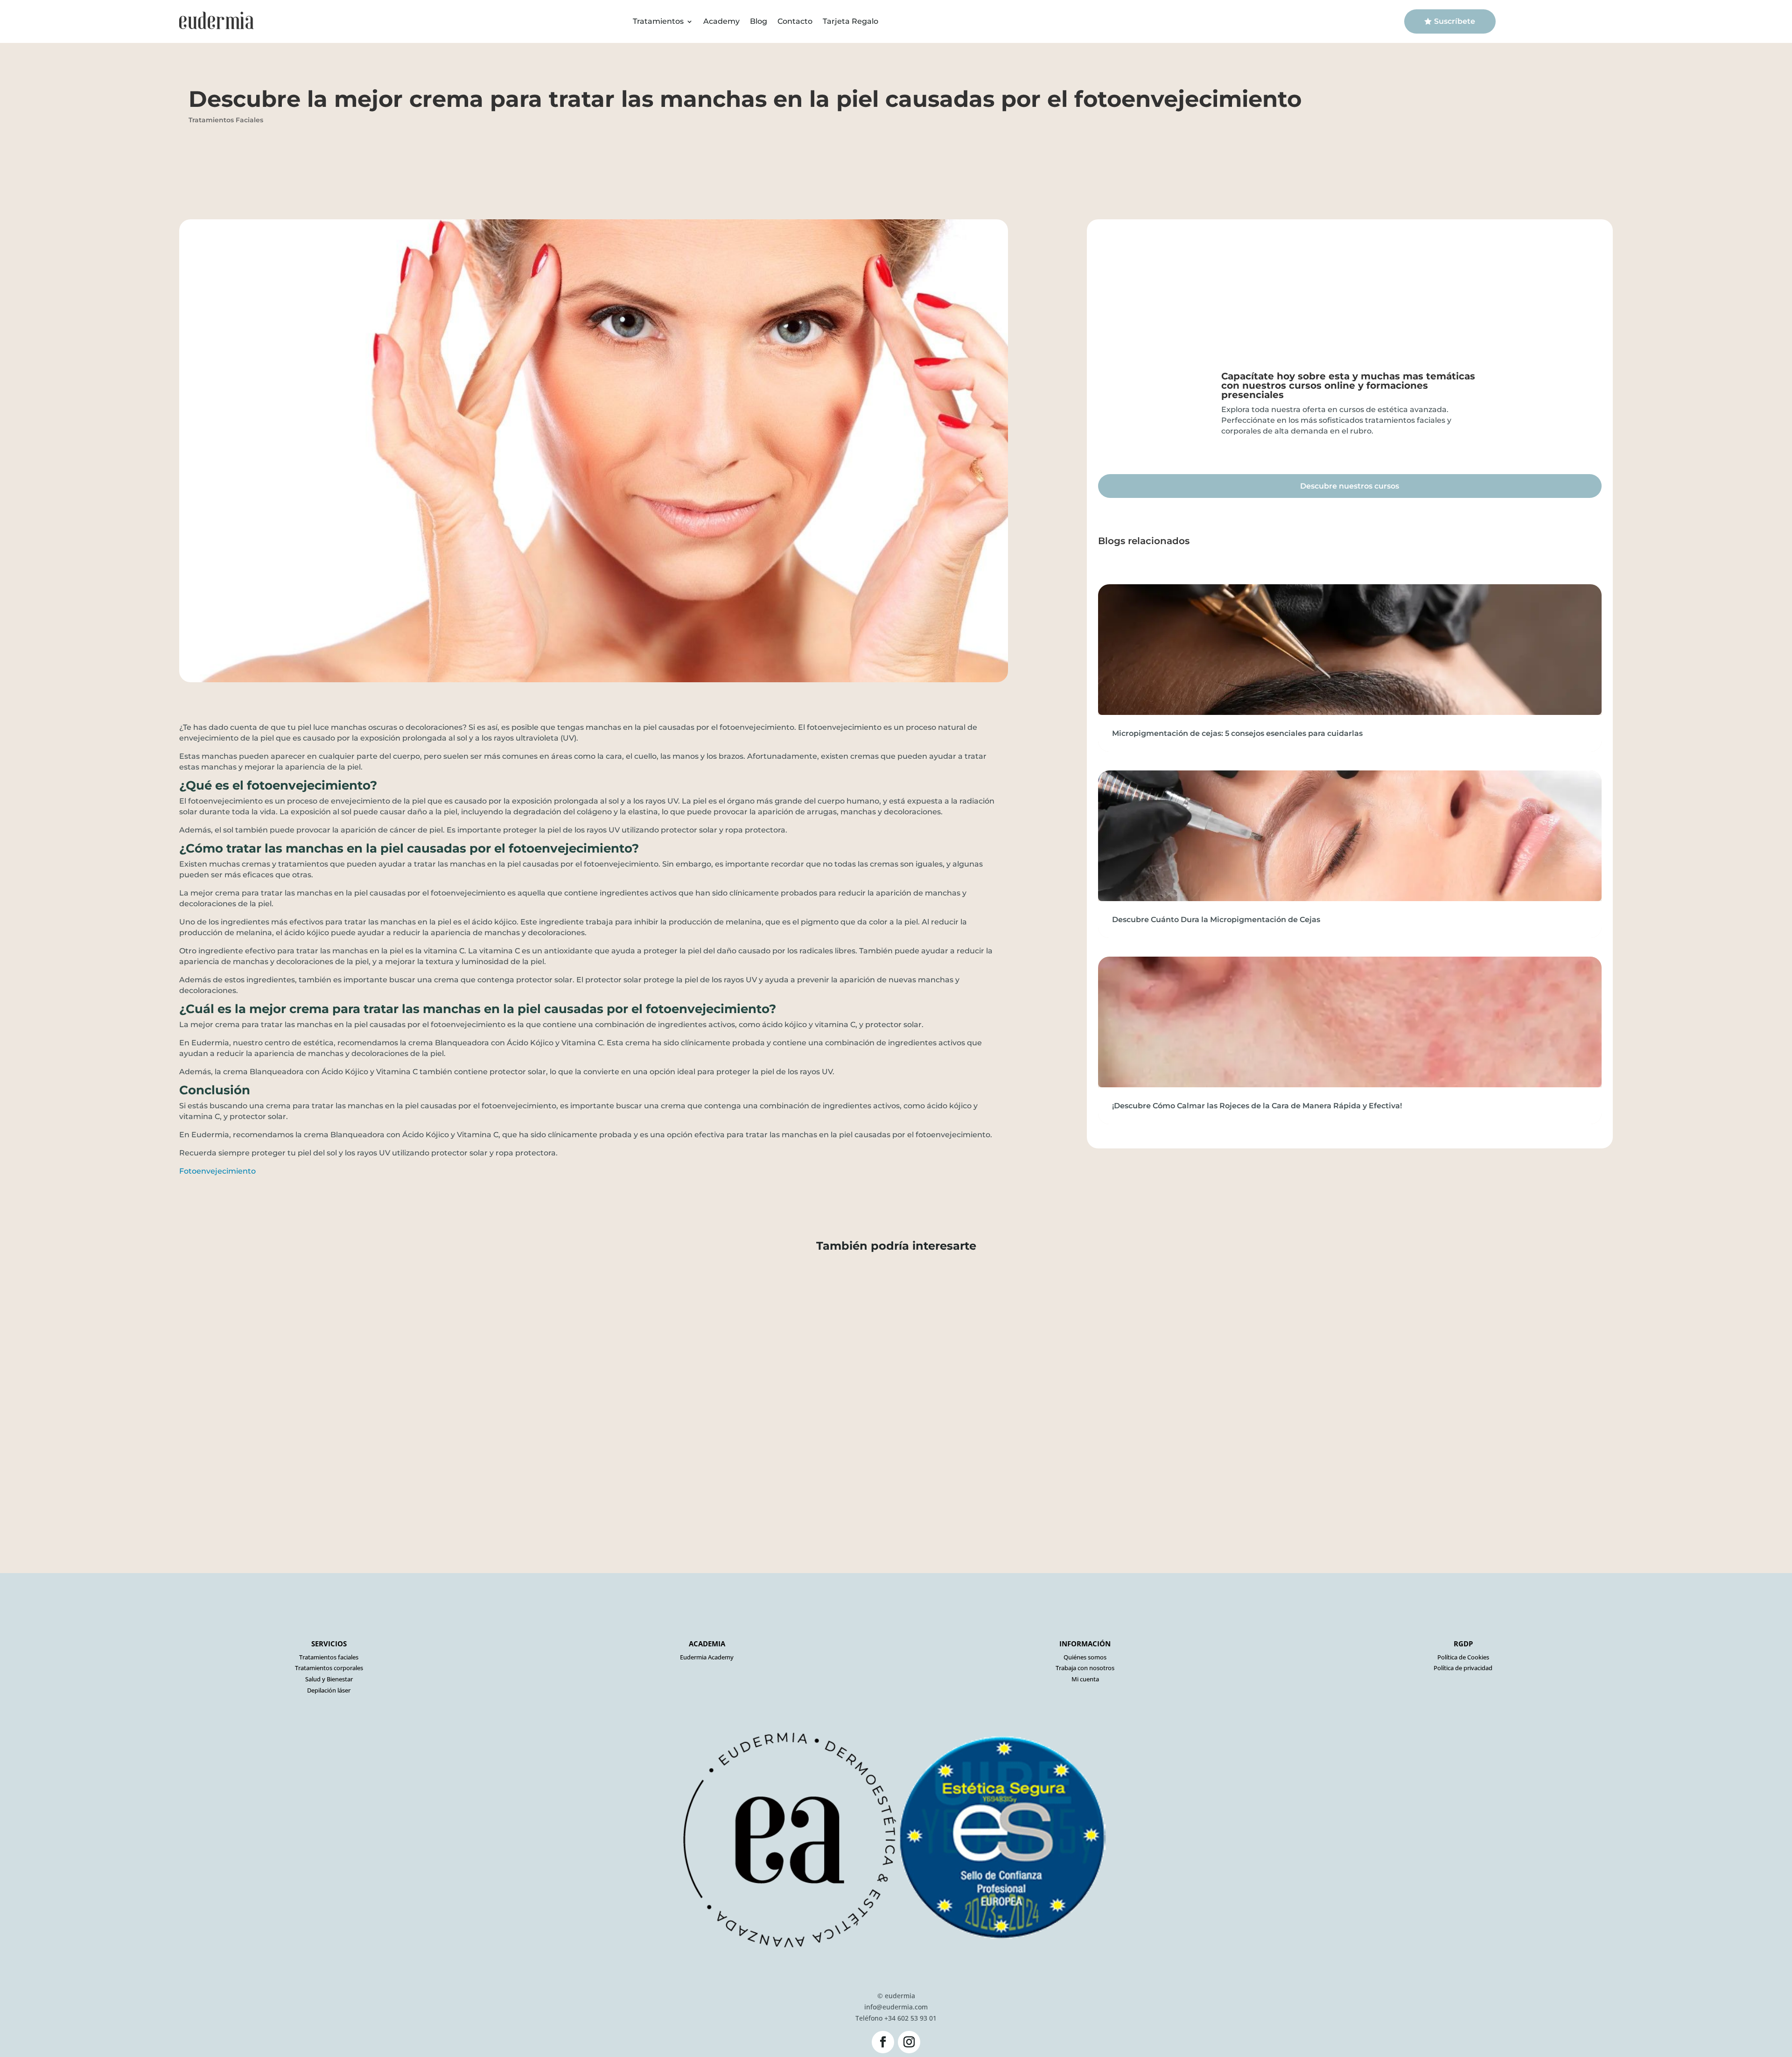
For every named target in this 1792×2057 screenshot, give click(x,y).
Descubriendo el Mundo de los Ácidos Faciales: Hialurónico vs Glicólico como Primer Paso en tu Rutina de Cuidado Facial (442, 1460)
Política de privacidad (1463, 1668)
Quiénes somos (1085, 1657)
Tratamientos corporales (329, 1668)
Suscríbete (1455, 21)
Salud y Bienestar (329, 1679)
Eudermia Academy (707, 1657)
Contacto (795, 21)
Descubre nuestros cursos (1350, 486)
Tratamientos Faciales (226, 120)
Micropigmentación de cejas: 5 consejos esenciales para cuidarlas (1237, 733)
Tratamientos (658, 21)
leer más (163, 1333)
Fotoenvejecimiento (217, 1171)
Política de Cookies (1463, 1657)
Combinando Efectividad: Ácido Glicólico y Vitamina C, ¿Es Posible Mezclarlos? (336, 1376)
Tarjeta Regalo (850, 21)
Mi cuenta (1085, 1679)
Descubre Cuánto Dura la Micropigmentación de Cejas (1216, 920)
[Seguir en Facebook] (883, 2042)
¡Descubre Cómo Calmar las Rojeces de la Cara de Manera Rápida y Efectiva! (1257, 1106)
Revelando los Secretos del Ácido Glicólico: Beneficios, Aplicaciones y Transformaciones (360, 1292)
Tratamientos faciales (329, 1657)
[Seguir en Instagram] (909, 2042)
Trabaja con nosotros (1085, 1668)
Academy (721, 21)
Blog (759, 21)
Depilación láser (329, 1690)
